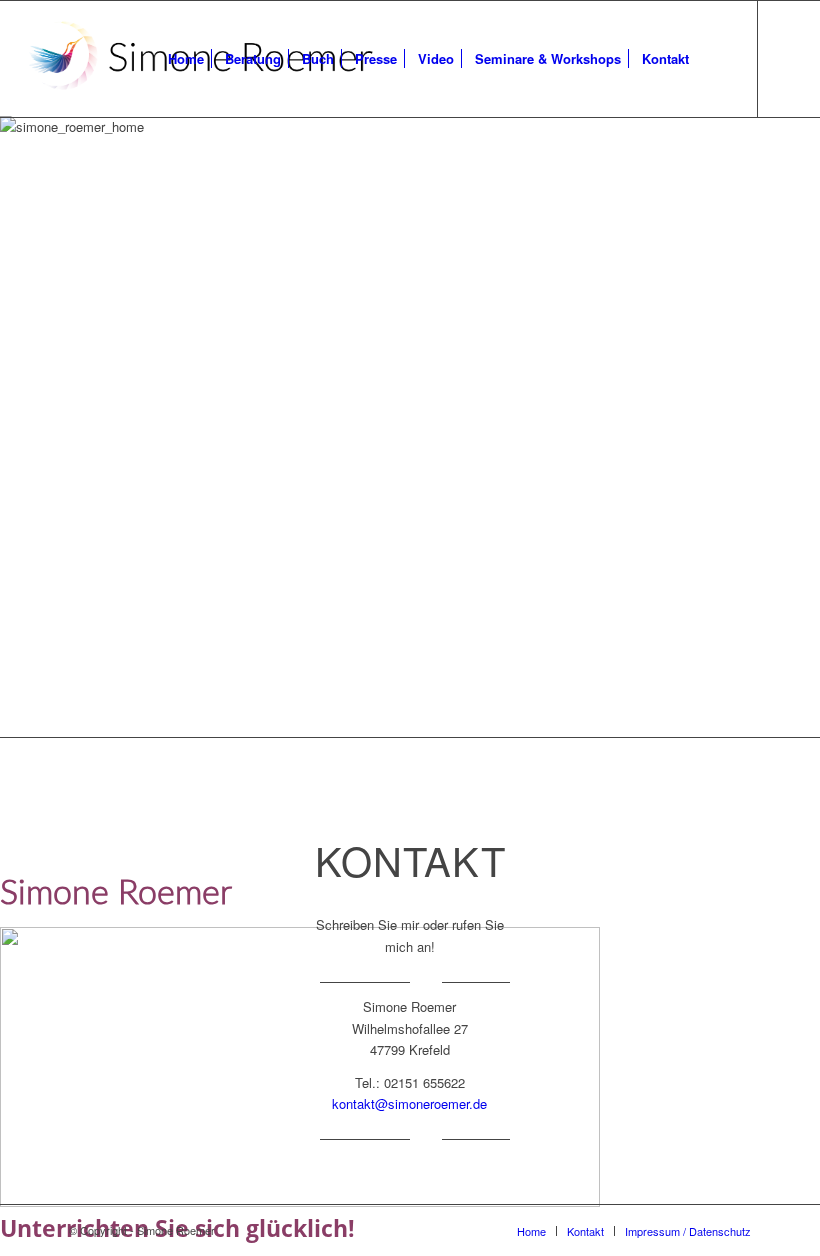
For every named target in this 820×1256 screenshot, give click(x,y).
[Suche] (715, 59)
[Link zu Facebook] (789, 58)
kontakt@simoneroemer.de (409, 1103)
